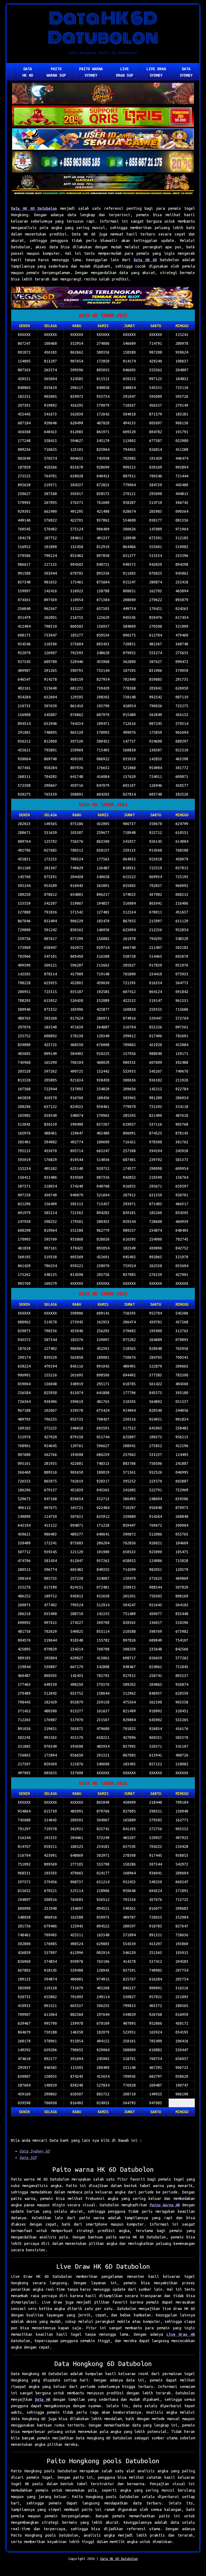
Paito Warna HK (165, 2205)
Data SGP (28, 2158)
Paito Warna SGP (56, 72)
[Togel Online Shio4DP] (103, 94)
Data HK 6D (28, 72)
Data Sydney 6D (35, 2151)
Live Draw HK (181, 2334)
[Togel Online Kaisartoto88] (103, 117)
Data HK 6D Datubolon (34, 208)
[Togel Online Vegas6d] (103, 298)
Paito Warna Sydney (91, 72)
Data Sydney (186, 72)
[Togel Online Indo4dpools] (103, 140)
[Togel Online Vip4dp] (103, 185)
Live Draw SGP (124, 72)
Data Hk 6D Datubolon (119, 2559)
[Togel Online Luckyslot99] (103, 162)
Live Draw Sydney (156, 72)
